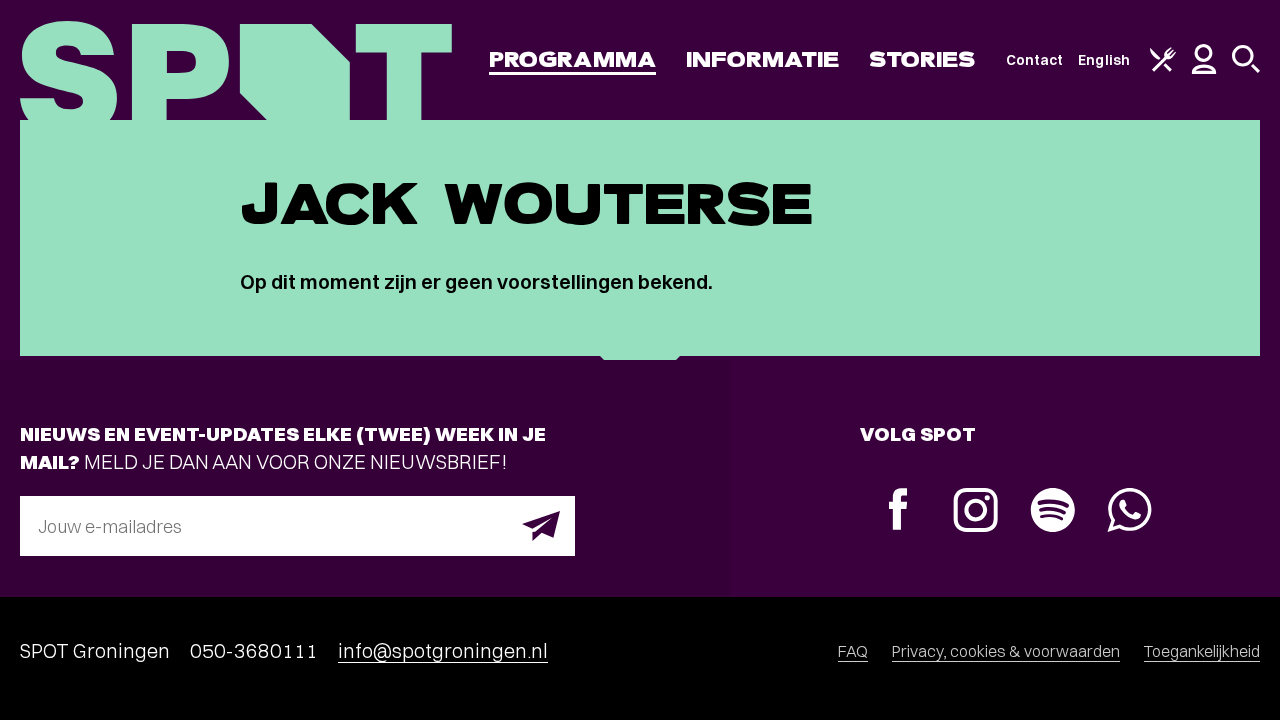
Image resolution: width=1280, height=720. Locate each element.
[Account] (1204, 69)
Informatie (762, 59)
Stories (922, 59)
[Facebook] (898, 511)
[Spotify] (1052, 512)
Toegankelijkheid (1202, 651)
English (1104, 60)
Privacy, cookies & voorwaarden (1006, 651)
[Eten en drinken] (1163, 67)
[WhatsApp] (1129, 512)
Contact (1035, 60)
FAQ (853, 651)
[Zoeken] (1246, 68)
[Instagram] (975, 512)
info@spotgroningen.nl (443, 650)
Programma (572, 59)
